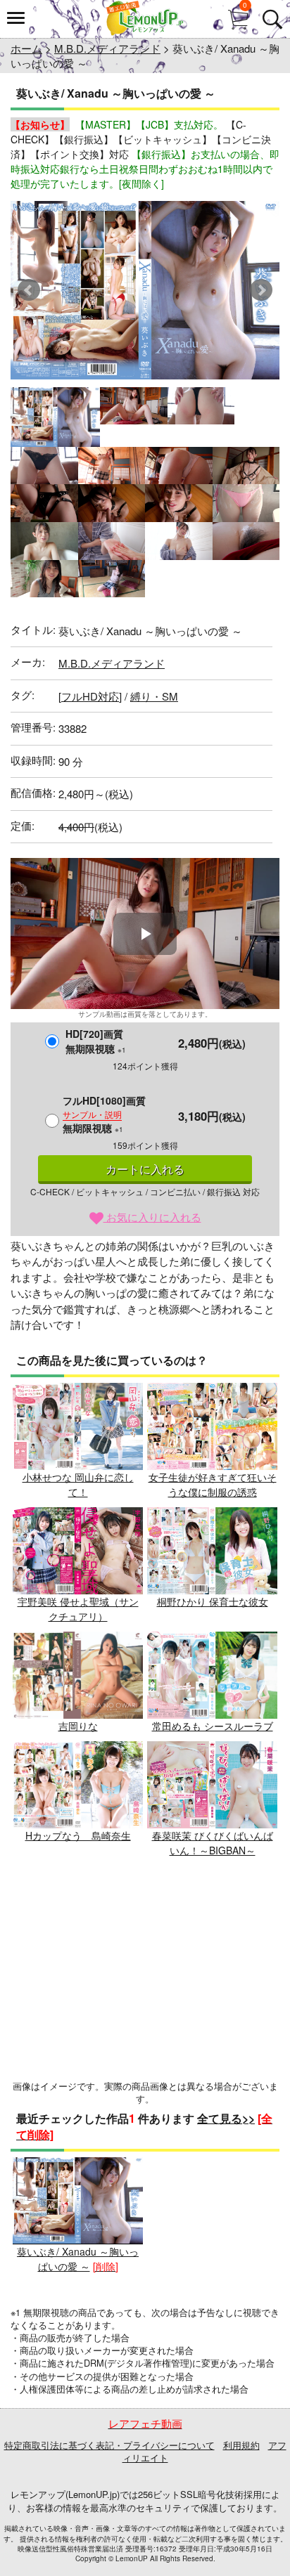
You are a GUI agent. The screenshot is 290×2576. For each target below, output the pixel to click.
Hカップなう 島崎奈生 (78, 1835)
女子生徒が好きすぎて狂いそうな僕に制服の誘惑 (213, 1484)
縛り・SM (154, 696)
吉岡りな (78, 1726)
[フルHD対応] (90, 696)
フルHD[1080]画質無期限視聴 (104, 1114)
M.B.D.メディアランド (107, 48)
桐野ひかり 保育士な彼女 (213, 1601)
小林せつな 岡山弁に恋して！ (78, 1484)
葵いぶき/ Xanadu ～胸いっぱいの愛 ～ (78, 2259)
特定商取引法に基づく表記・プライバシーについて (109, 2445)
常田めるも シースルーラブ (213, 1726)
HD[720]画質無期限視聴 (96, 1041)
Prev (29, 290)
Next (261, 290)
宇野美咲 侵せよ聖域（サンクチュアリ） (78, 1609)
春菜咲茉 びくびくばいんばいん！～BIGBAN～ (213, 1843)
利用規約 (241, 2445)
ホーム (26, 48)
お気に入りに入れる (152, 1217)
